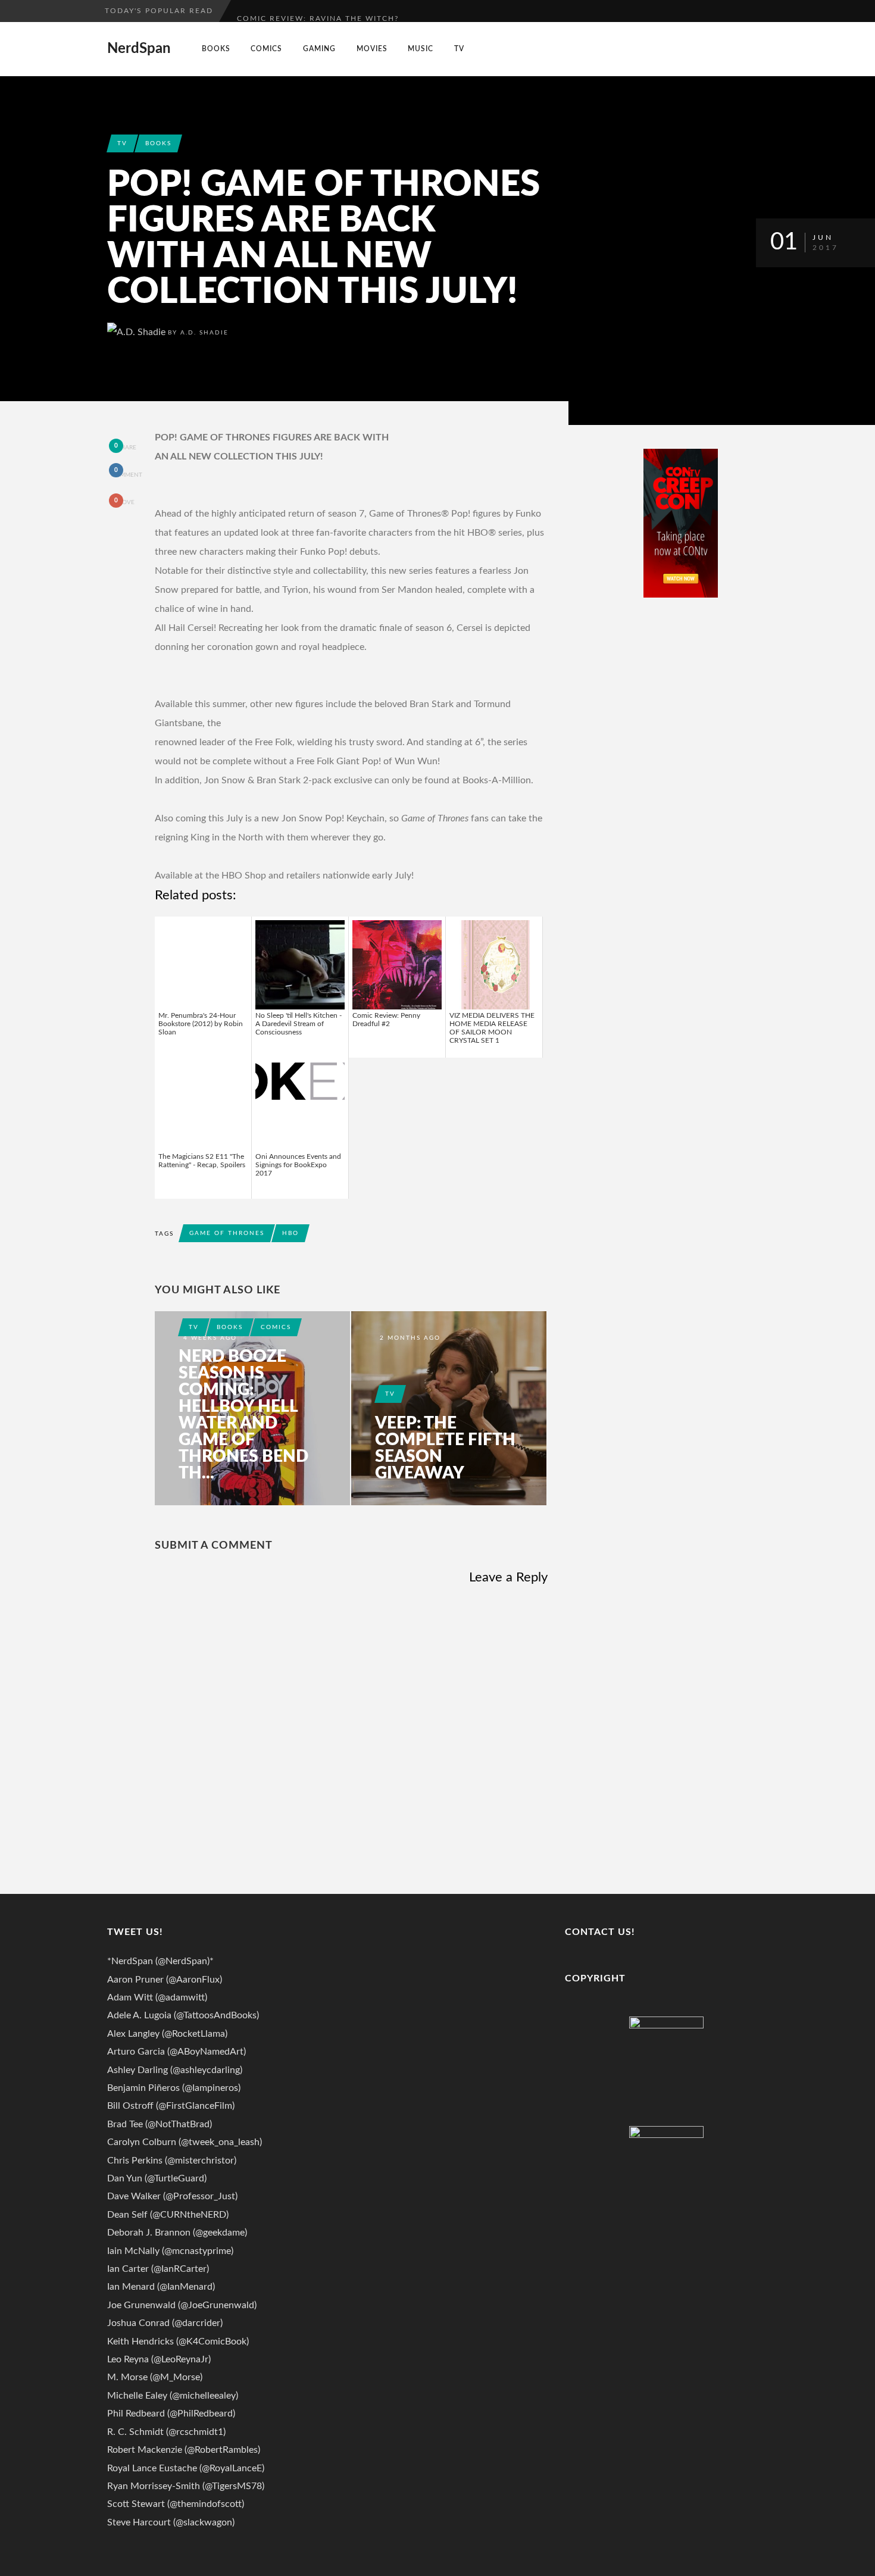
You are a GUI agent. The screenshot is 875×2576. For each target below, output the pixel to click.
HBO (290, 1233)
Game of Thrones (227, 1233)
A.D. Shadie (204, 333)
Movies (372, 49)
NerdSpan (139, 49)
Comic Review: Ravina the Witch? (318, 11)
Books (216, 49)
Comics (266, 49)
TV (459, 49)
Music (421, 49)
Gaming (319, 49)
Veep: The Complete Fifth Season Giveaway (445, 1448)
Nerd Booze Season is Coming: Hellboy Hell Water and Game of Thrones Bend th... (243, 1415)
